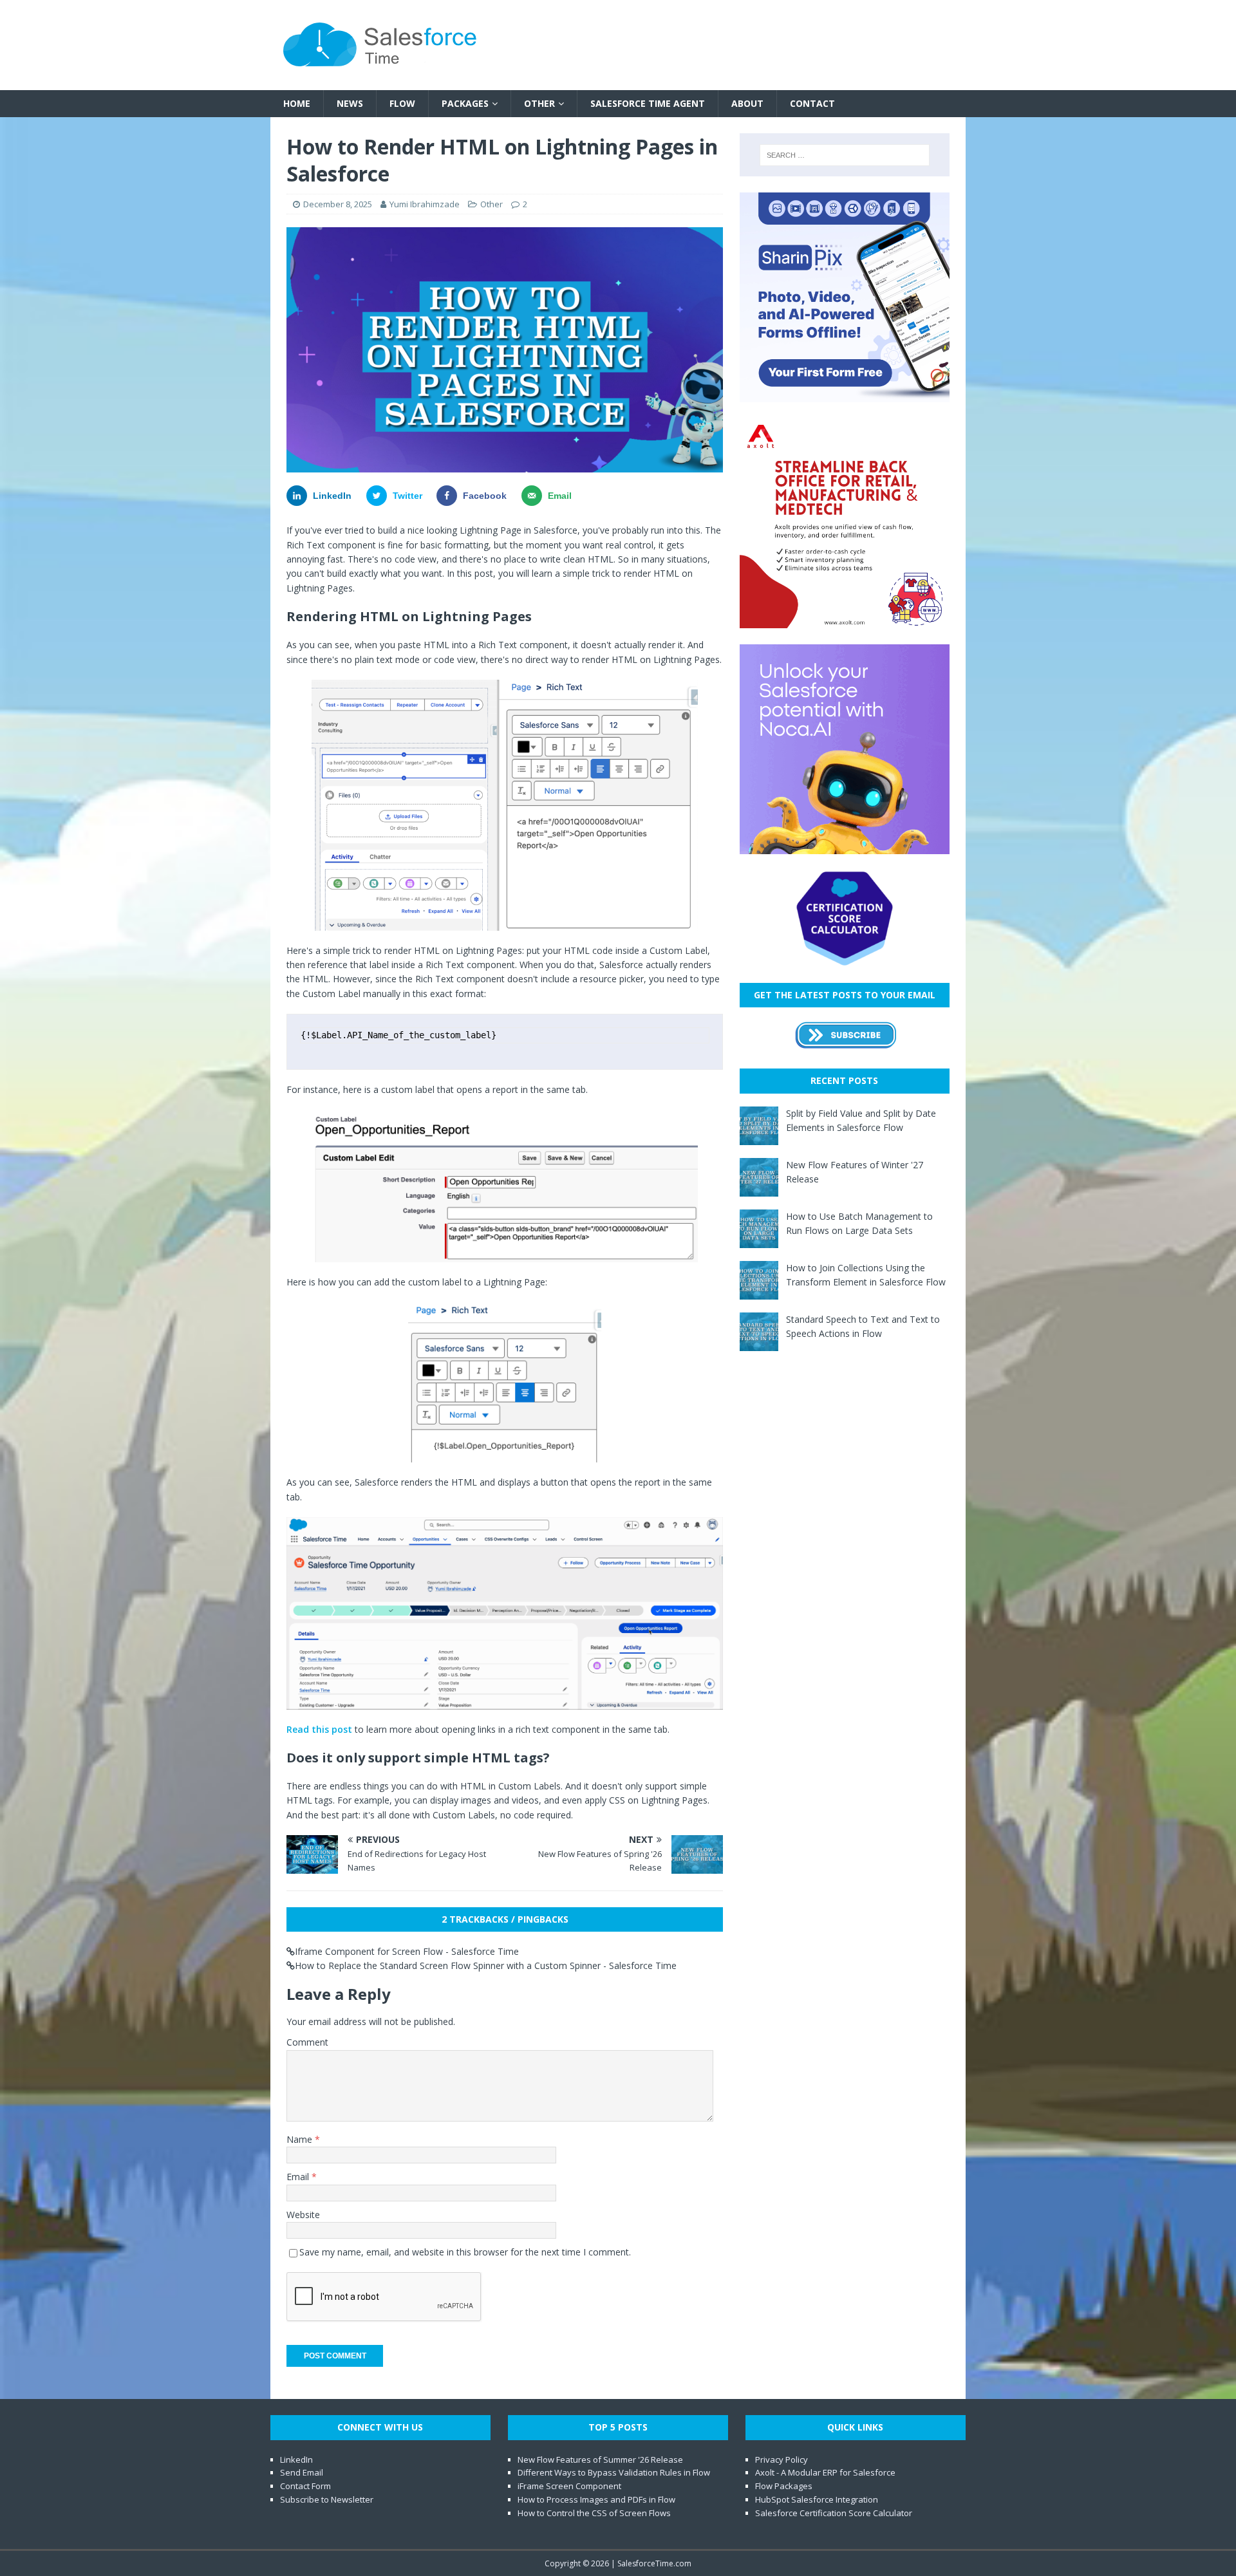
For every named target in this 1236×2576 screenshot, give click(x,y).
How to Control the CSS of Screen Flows (594, 2513)
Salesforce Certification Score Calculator (834, 2513)
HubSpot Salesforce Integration (817, 2499)
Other (539, 103)
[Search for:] (845, 155)
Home (297, 103)
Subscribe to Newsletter (327, 2499)
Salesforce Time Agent (648, 103)
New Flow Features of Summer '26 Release (600, 2459)
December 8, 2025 (338, 204)
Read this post (319, 1729)
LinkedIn (296, 2459)
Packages (465, 103)
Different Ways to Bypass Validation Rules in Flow (614, 2472)
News (350, 103)
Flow (402, 103)
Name (301, 2139)
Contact (812, 103)
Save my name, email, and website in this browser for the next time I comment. (465, 2252)
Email (299, 2177)
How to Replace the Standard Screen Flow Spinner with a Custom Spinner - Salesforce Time (486, 1965)
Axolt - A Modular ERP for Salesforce (825, 2472)
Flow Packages (784, 2486)
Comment (307, 2042)
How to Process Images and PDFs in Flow (596, 2499)
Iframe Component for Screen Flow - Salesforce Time (407, 1951)
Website (303, 2215)
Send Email (302, 2472)
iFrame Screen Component (569, 2486)
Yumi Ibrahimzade (425, 204)
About (747, 103)
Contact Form (305, 2486)
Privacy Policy (782, 2459)
